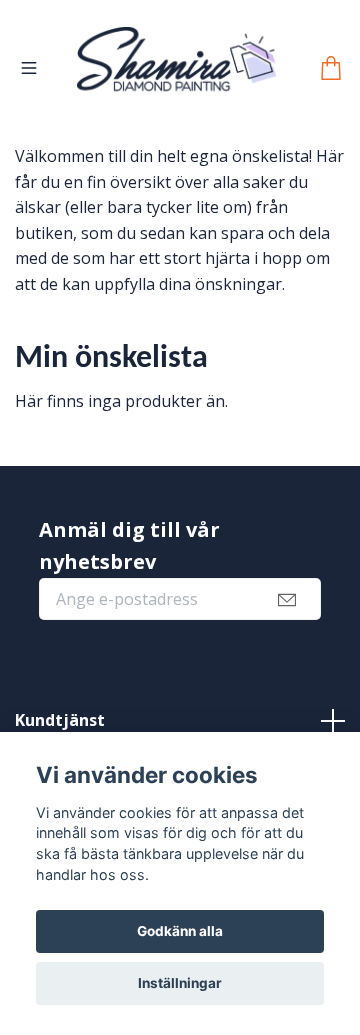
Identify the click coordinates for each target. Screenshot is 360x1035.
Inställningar (180, 983)
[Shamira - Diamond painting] (208, 84)
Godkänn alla (180, 931)
